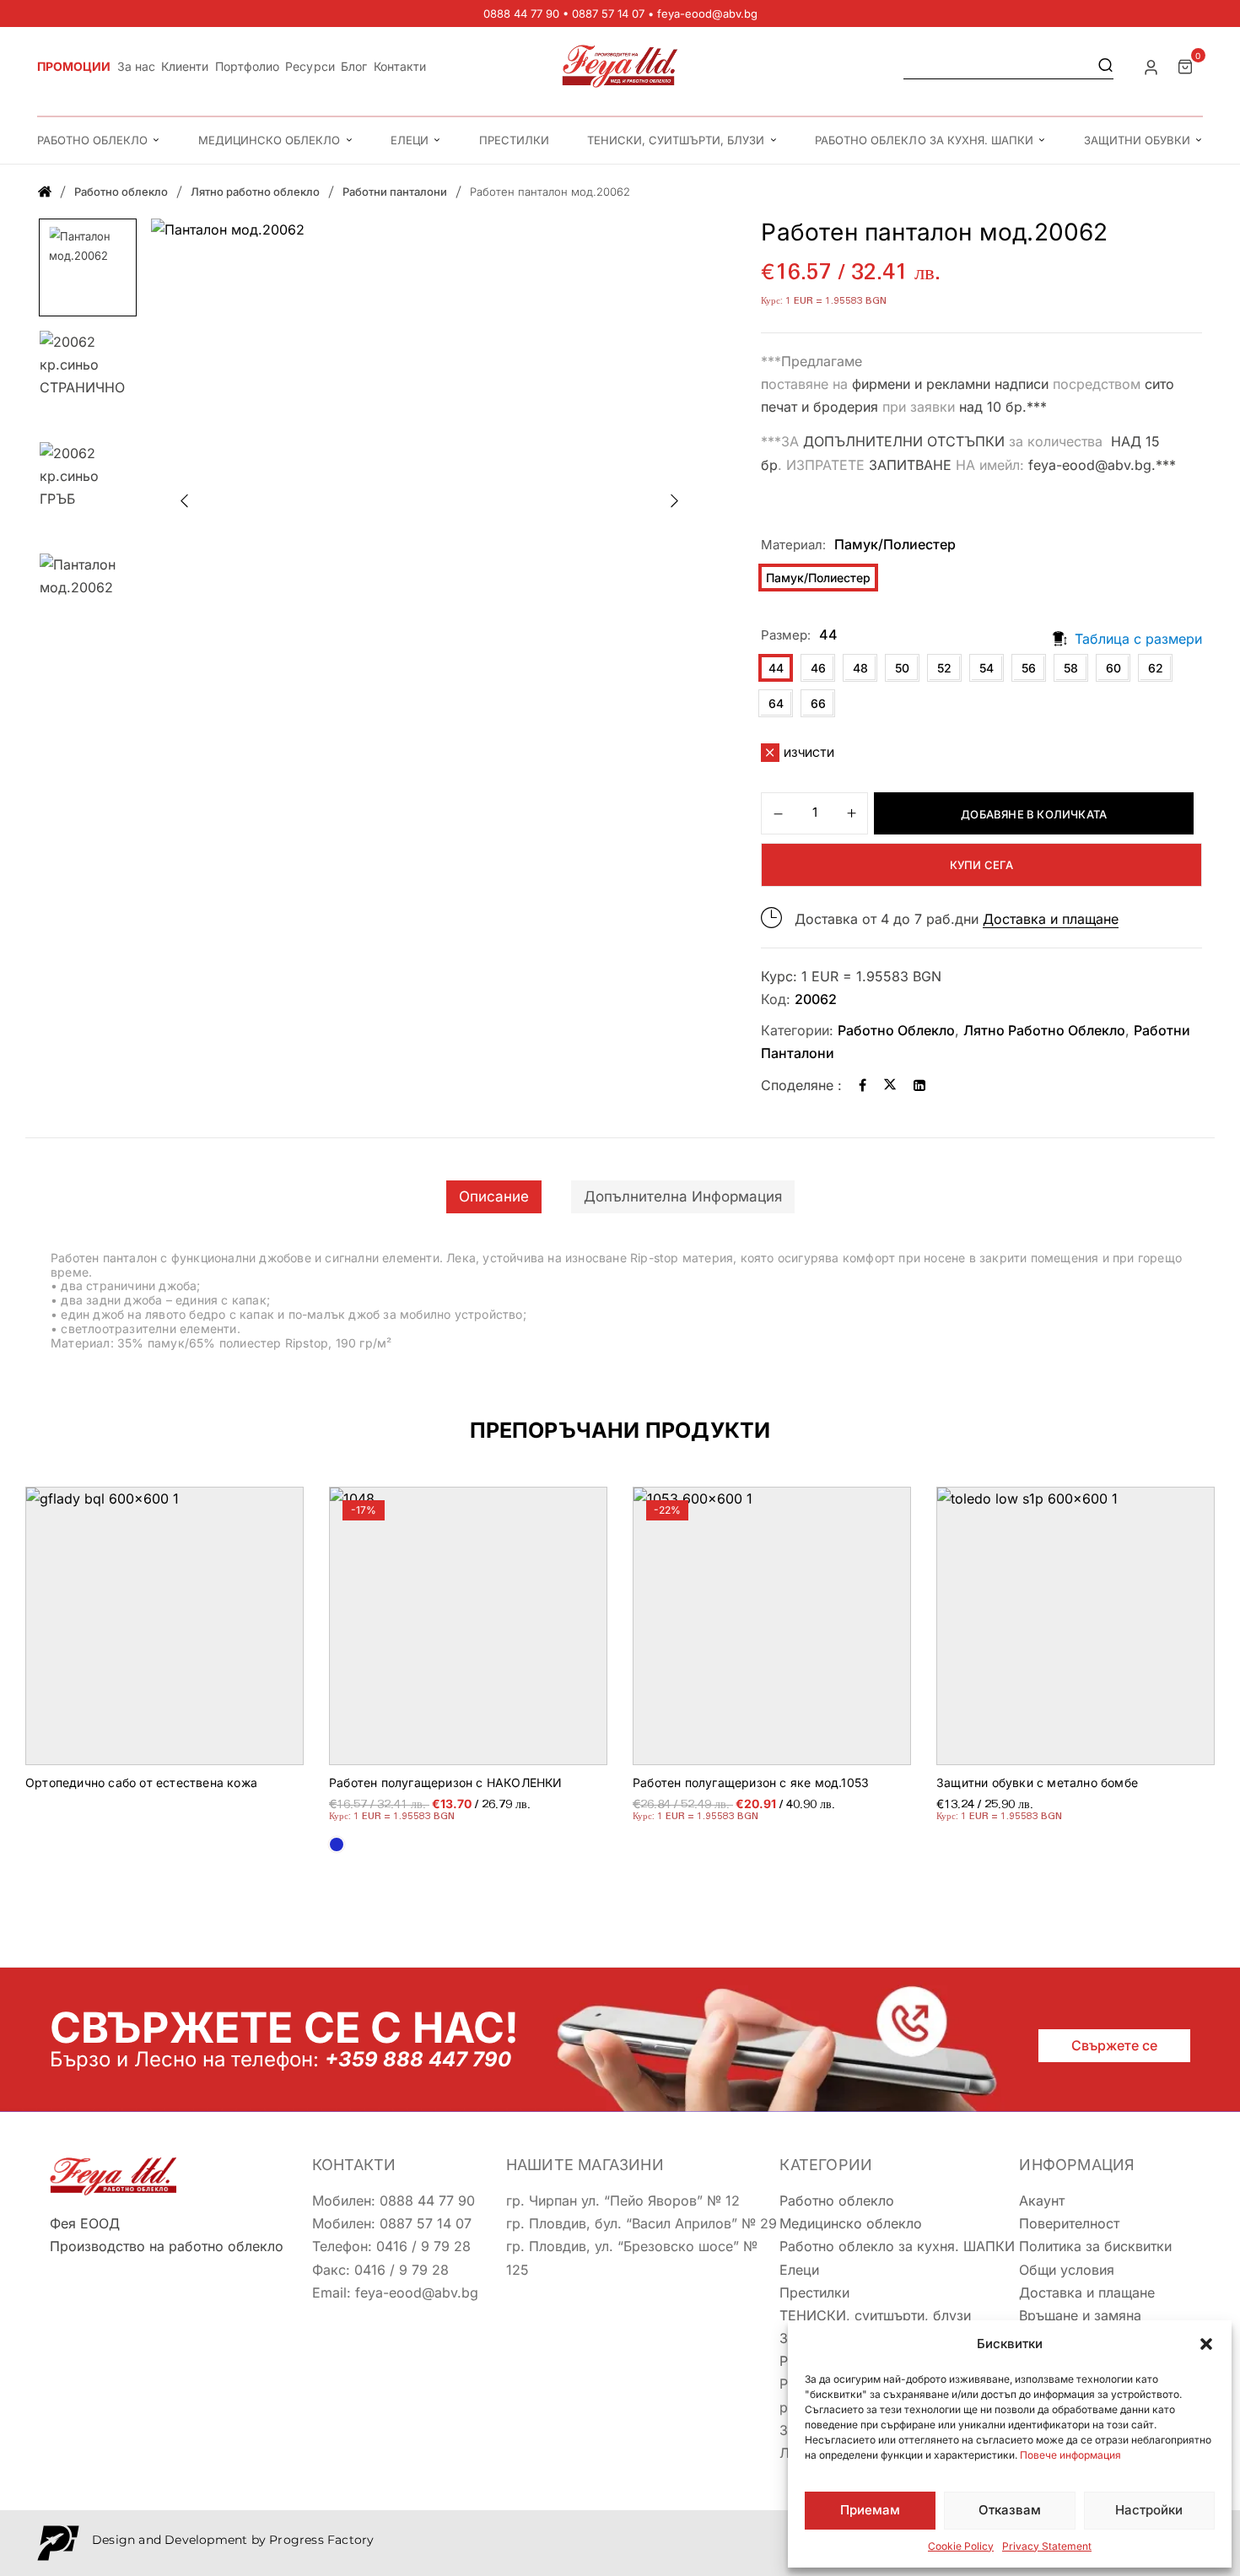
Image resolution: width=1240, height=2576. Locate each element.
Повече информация (1070, 2455)
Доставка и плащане (1051, 919)
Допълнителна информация (683, 1196)
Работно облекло (121, 192)
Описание (494, 1196)
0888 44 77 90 (521, 14)
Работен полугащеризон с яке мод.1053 (751, 1783)
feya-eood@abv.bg (707, 14)
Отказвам (1010, 2510)
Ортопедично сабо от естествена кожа (141, 1783)
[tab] (494, 1197)
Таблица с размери (1138, 639)
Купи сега (982, 865)
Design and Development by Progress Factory (233, 2540)
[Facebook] (863, 1085)
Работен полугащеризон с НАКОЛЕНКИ (446, 1783)
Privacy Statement (1047, 2546)
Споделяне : (801, 1085)
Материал (792, 545)
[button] (1206, 2344)
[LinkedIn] (919, 1085)
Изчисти (809, 753)
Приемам (870, 2510)
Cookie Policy (961, 2546)
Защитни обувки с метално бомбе (1037, 1783)
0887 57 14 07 (608, 14)
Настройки (1149, 2510)
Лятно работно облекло (255, 192)
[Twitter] (890, 1085)
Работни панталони (395, 192)
